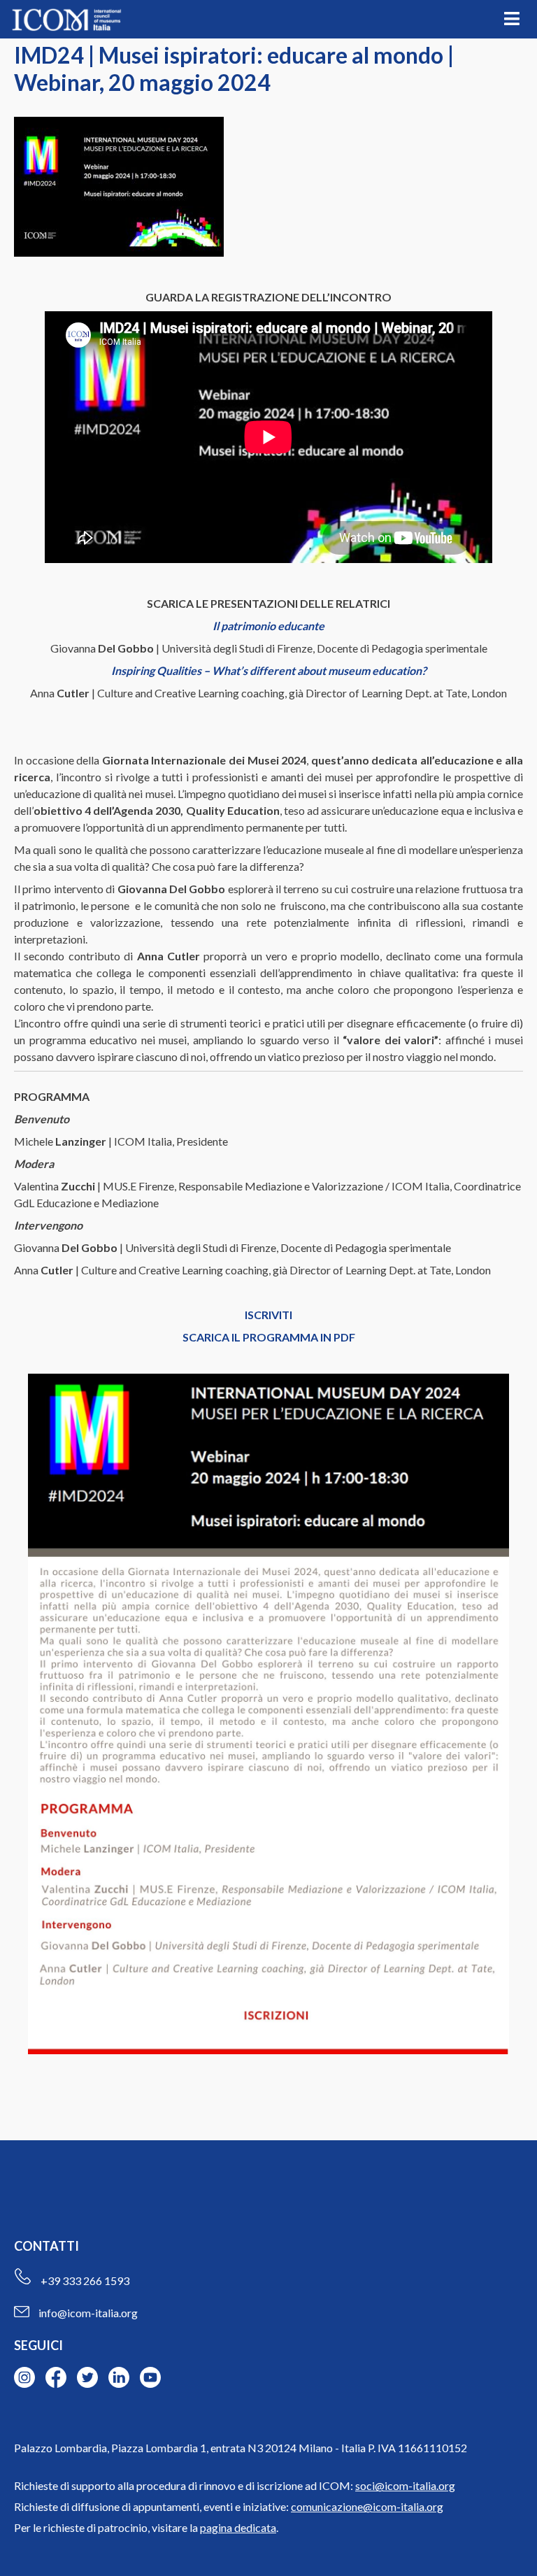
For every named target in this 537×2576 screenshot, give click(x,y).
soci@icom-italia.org (405, 2485)
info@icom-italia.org (88, 2313)
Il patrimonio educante (268, 626)
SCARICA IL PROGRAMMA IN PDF (269, 1337)
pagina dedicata (238, 2527)
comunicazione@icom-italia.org (367, 2506)
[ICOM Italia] (66, 20)
